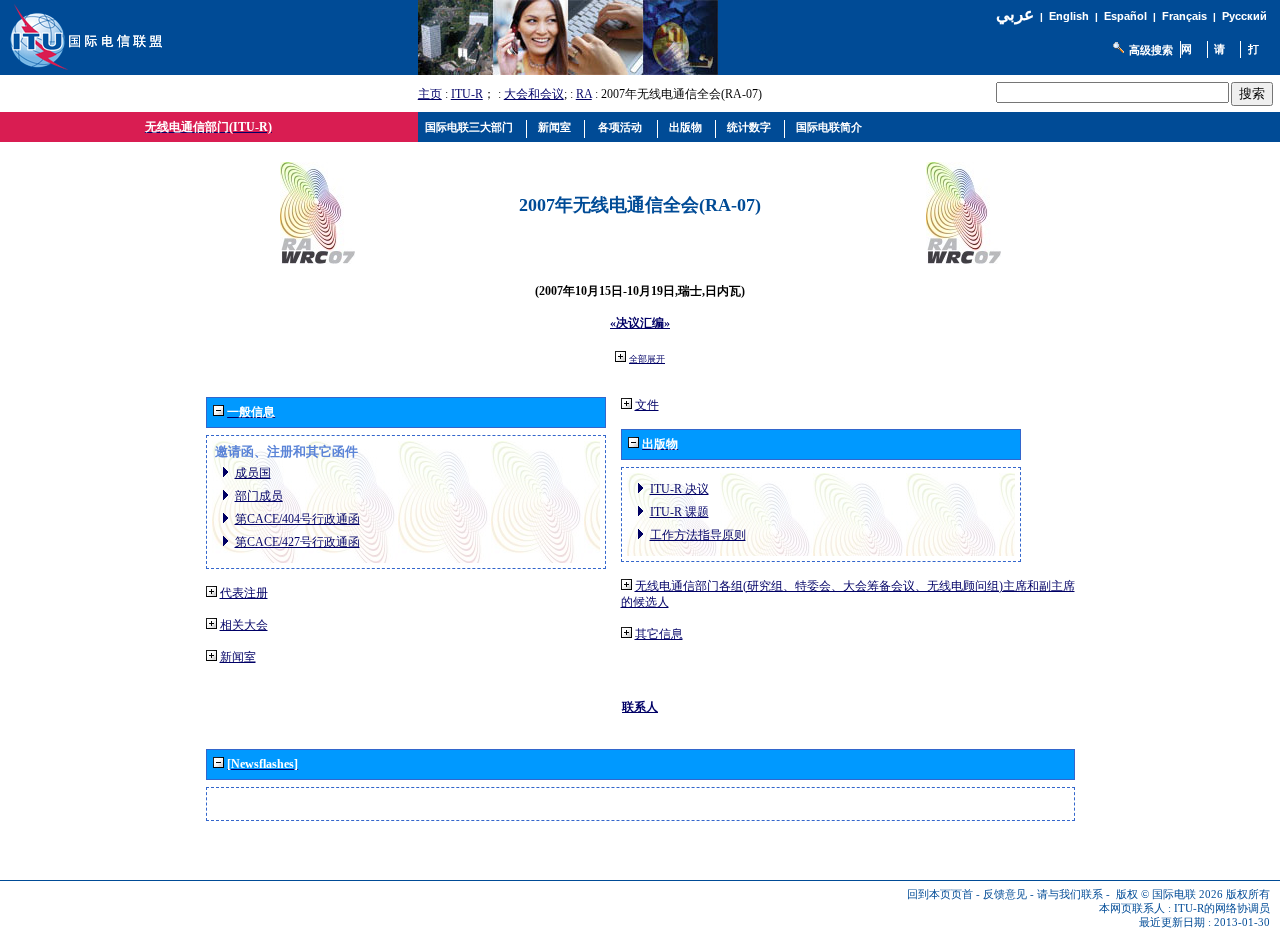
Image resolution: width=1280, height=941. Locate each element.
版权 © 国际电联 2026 (1169, 894)
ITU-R (467, 94)
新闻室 (238, 657)
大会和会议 (534, 94)
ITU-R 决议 (679, 489)
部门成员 (259, 496)
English (1069, 16)
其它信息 (659, 634)
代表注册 (244, 593)
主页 (430, 94)
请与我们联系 (1070, 894)
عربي (1015, 14)
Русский (1244, 16)
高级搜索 (1151, 50)
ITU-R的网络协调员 (1222, 908)
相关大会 (244, 625)
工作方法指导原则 (698, 535)
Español (1125, 16)
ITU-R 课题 (679, 512)
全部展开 (647, 359)
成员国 (253, 473)
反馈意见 (1005, 894)
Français (1184, 16)
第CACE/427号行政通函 (297, 542)
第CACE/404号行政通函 (297, 519)
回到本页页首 (940, 894)
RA (584, 94)
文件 (647, 405)
